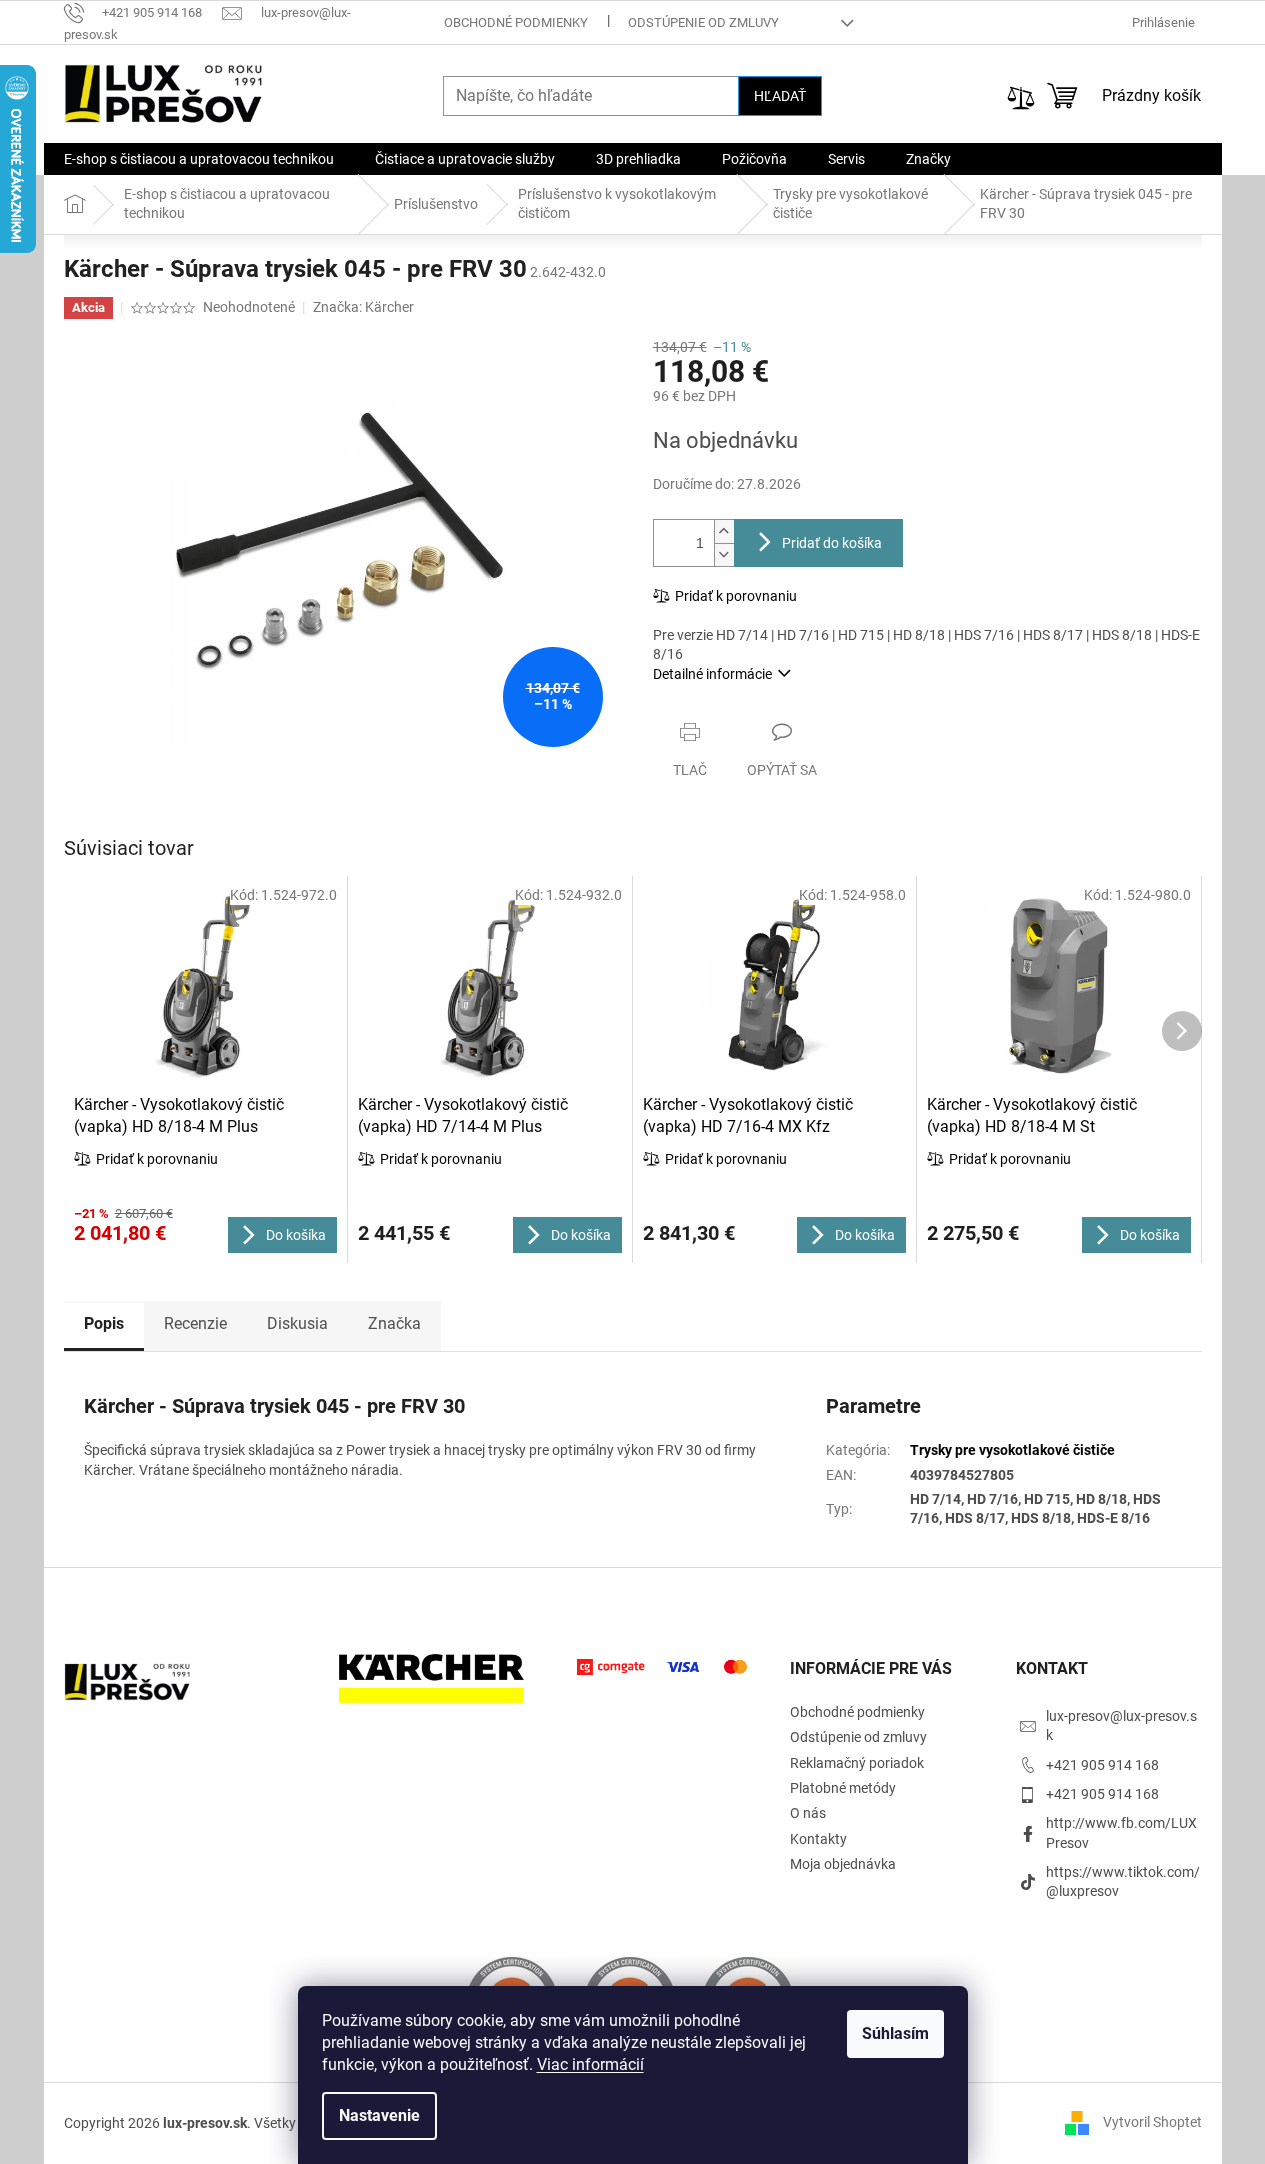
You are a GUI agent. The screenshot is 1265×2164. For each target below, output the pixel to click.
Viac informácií (590, 2064)
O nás (808, 1813)
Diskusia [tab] (297, 1323)
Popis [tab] (104, 1323)
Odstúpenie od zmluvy (703, 22)
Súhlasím (895, 2033)
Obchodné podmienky (516, 22)
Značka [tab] (394, 1323)
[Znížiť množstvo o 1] (724, 554)
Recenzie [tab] (195, 1323)
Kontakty (818, 1839)
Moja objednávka (843, 1864)
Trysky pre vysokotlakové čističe (1012, 1450)
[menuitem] (199, 159)
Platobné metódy (843, 1788)
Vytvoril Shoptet (1152, 2122)
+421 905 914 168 (1102, 1765)
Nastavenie (379, 2115)
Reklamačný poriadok (857, 1763)
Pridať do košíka (832, 543)
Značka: (363, 307)
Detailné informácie (712, 674)
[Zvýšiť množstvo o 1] (724, 531)
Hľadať (780, 96)
